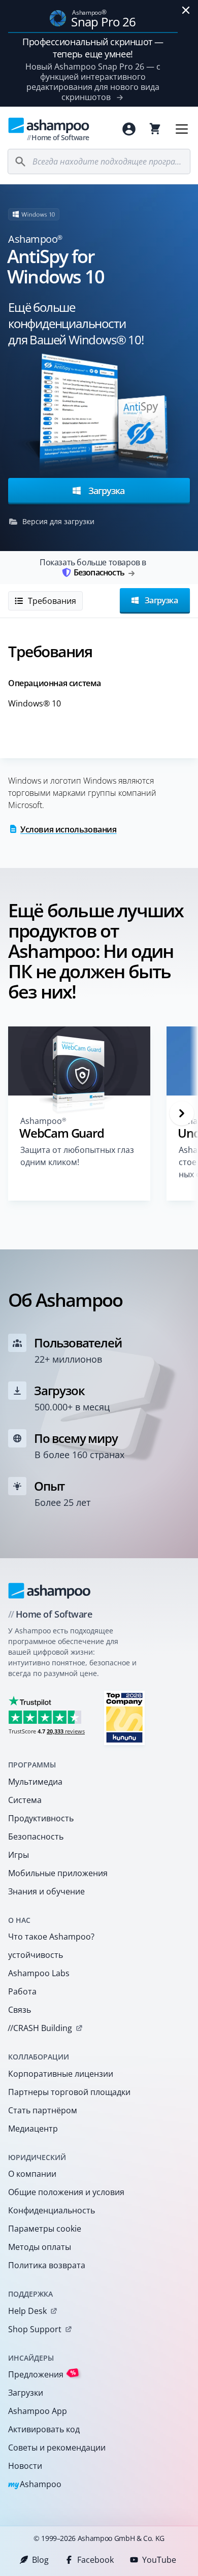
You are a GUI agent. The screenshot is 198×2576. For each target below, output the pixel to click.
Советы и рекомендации (57, 2448)
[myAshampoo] (129, 129)
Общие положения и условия (66, 2192)
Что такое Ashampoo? (51, 1937)
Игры (19, 1855)
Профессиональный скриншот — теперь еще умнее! (93, 48)
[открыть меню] (182, 129)
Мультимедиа (35, 1782)
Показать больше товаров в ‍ (93, 567)
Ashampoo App (38, 2411)
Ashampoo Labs (39, 1973)
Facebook (95, 2560)
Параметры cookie (45, 2229)
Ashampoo (35, 2485)
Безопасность (36, 1837)
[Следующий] (182, 1113)
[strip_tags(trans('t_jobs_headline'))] (124, 1717)
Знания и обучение (46, 1891)
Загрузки (26, 2393)
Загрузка (105, 490)
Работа (22, 1991)
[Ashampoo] (49, 1591)
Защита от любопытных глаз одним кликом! (77, 1156)
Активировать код (44, 2429)
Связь (20, 2010)
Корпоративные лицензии (61, 2074)
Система (25, 1800)
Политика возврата (47, 2265)
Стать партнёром (43, 2110)
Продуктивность (41, 1818)
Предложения (42, 2374)
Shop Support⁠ (35, 2329)
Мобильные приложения (58, 1873)
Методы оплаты (40, 2247)
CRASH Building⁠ (40, 2028)
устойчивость (36, 1955)
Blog (40, 2560)
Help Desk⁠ (27, 2311)
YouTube (159, 2560)
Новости (25, 2466)
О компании (32, 2174)
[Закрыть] (186, 10)
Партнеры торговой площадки (69, 2092)
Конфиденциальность (52, 2210)
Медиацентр (33, 2129)
